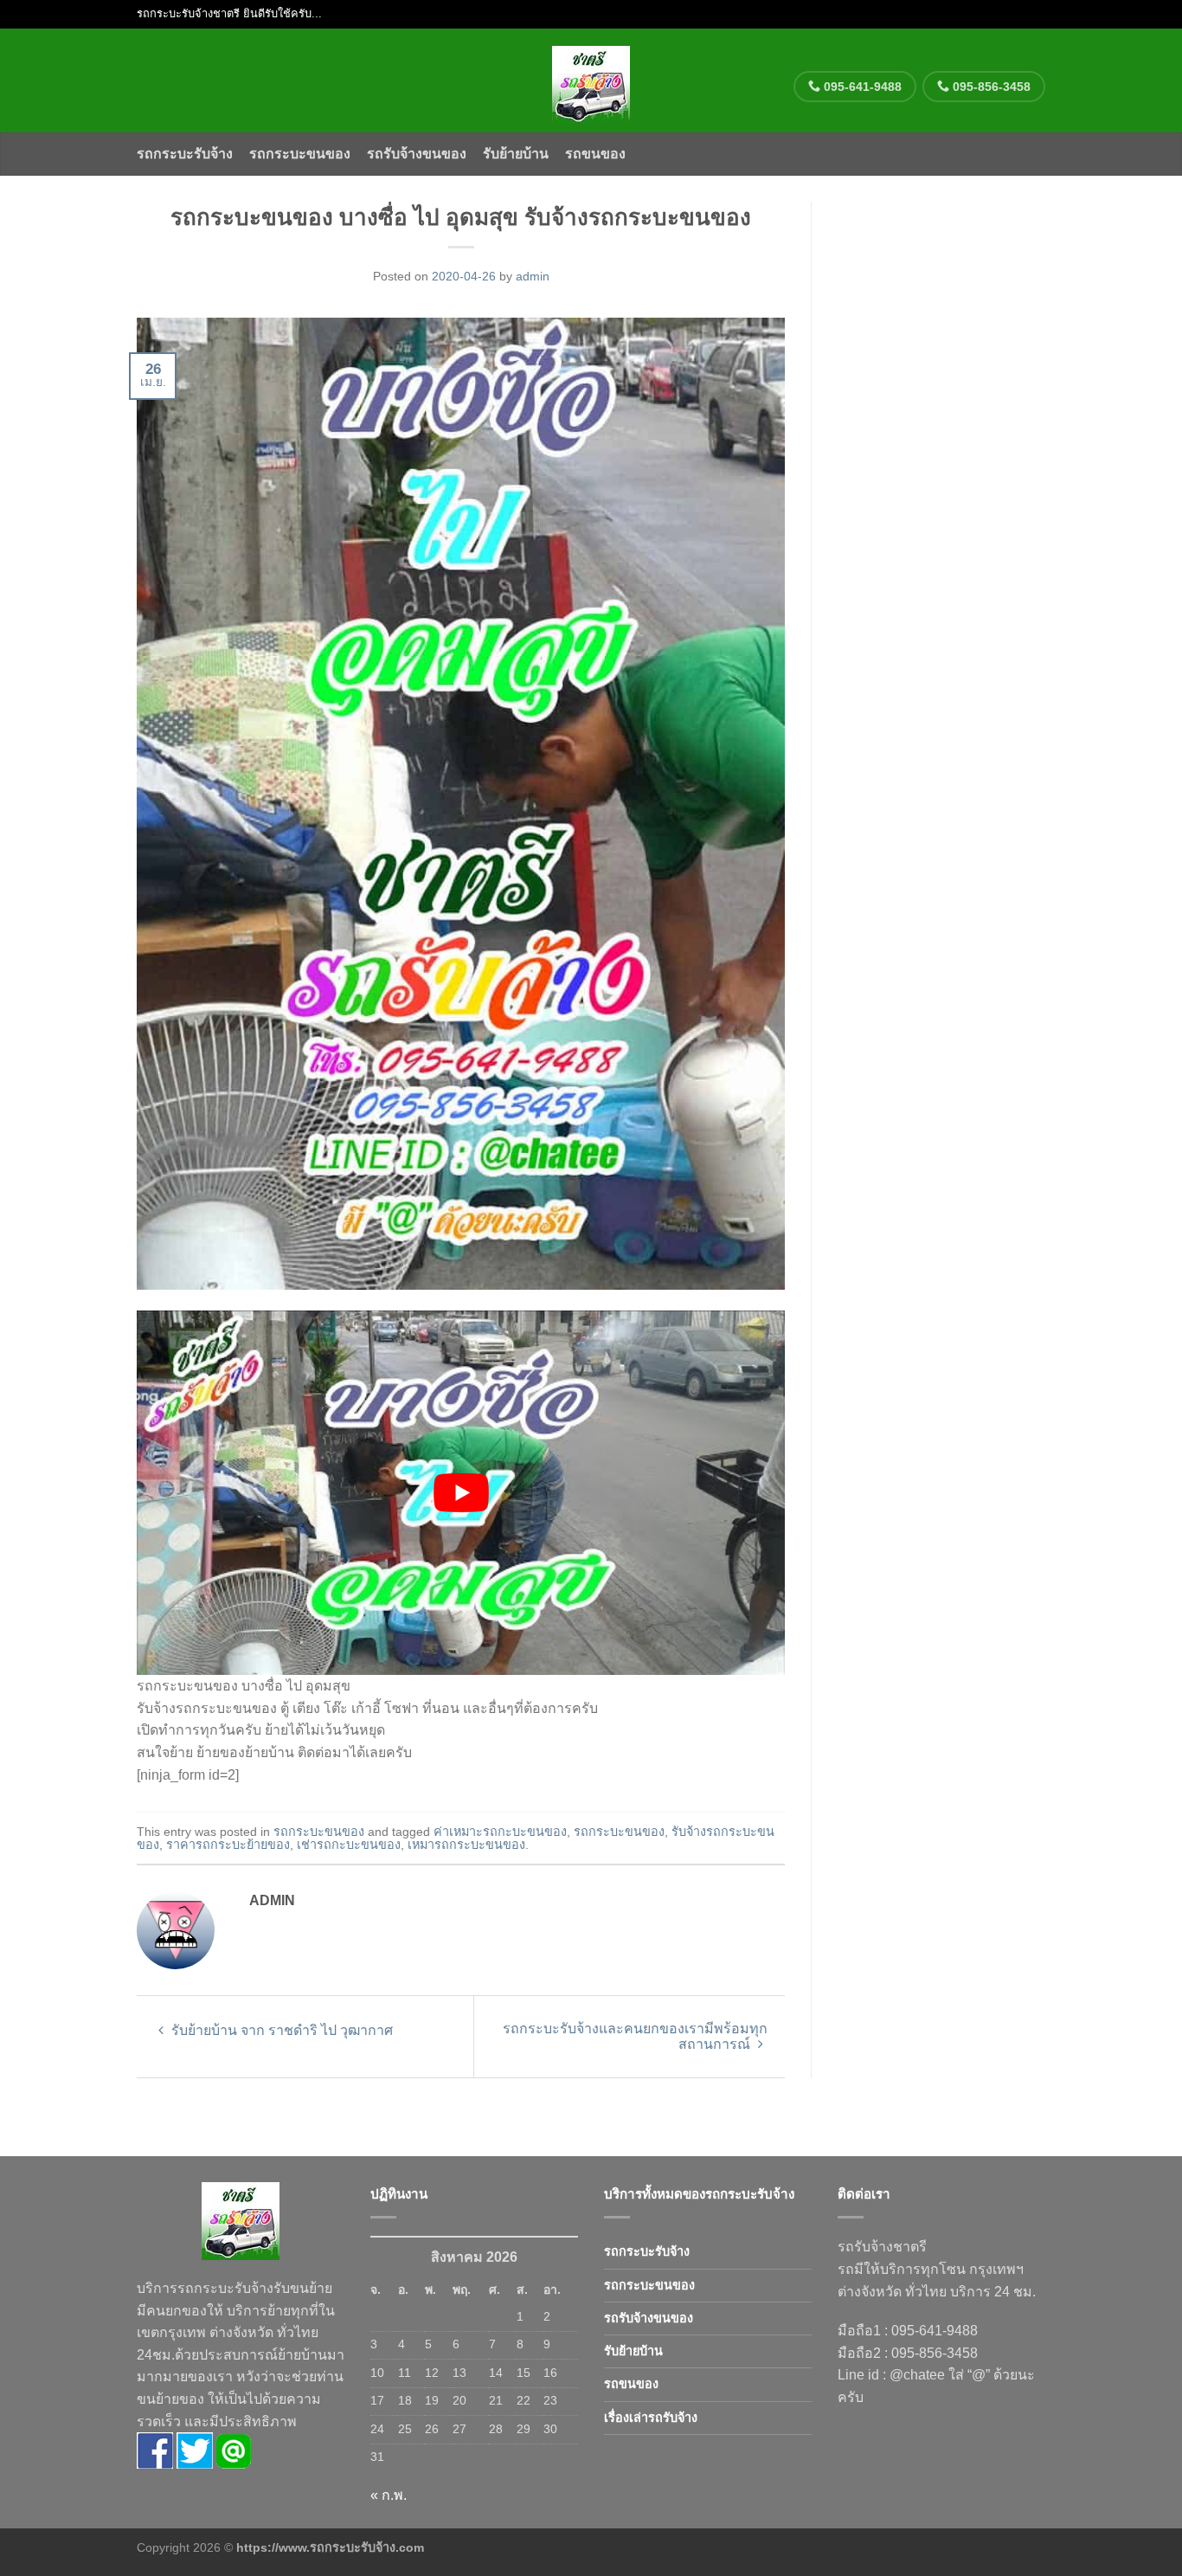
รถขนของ (595, 154)
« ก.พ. (389, 2495)
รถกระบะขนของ (300, 154)
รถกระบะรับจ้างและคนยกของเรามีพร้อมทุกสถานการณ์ (635, 2036)
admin (533, 276)
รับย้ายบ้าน (516, 154)
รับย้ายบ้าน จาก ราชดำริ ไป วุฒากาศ (280, 2030)
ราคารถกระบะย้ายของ (228, 1845)
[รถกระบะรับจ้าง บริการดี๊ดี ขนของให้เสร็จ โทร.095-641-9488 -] (591, 80)
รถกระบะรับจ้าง (185, 154)
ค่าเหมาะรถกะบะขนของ (500, 1832)
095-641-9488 (861, 87)
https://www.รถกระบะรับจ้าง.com (330, 2547)
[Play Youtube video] (461, 1493)
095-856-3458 (990, 87)
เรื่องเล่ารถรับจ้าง (651, 2418)
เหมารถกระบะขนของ (466, 1845)
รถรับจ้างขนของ (417, 154)
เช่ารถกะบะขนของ (349, 1845)
